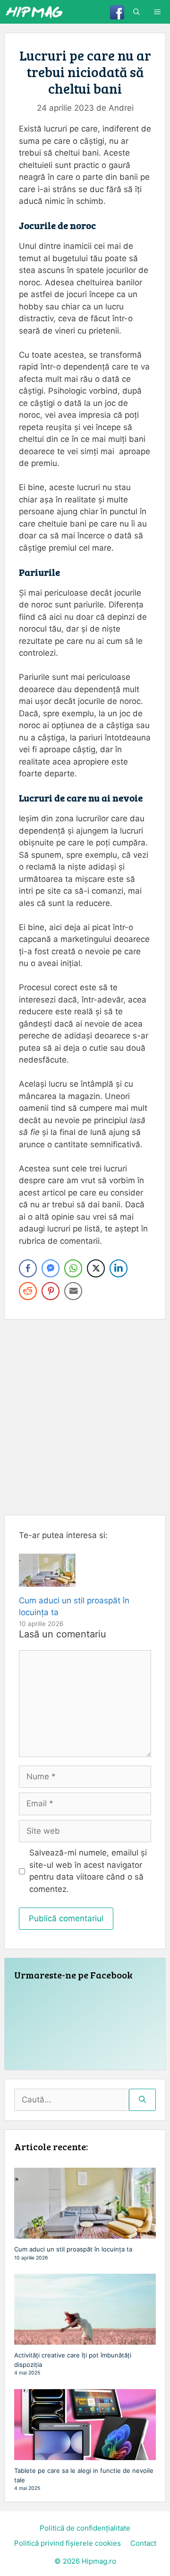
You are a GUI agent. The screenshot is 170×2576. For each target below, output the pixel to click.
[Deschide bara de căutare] (136, 12)
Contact (143, 2543)
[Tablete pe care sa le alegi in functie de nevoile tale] (85, 2455)
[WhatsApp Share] (73, 1268)
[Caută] (142, 2100)
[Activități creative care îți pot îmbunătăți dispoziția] (85, 2340)
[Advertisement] (85, 1417)
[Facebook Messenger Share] (51, 1268)
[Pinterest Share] (51, 1291)
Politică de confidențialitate (85, 2528)
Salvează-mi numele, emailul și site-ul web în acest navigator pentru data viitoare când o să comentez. (88, 1871)
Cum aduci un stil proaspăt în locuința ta (73, 2249)
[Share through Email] (73, 1291)
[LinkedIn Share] (119, 1268)
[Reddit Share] (28, 1291)
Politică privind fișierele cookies (68, 2543)
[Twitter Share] (96, 1268)
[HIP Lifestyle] (34, 12)
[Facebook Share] (28, 1268)
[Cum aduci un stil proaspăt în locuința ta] (47, 1580)
